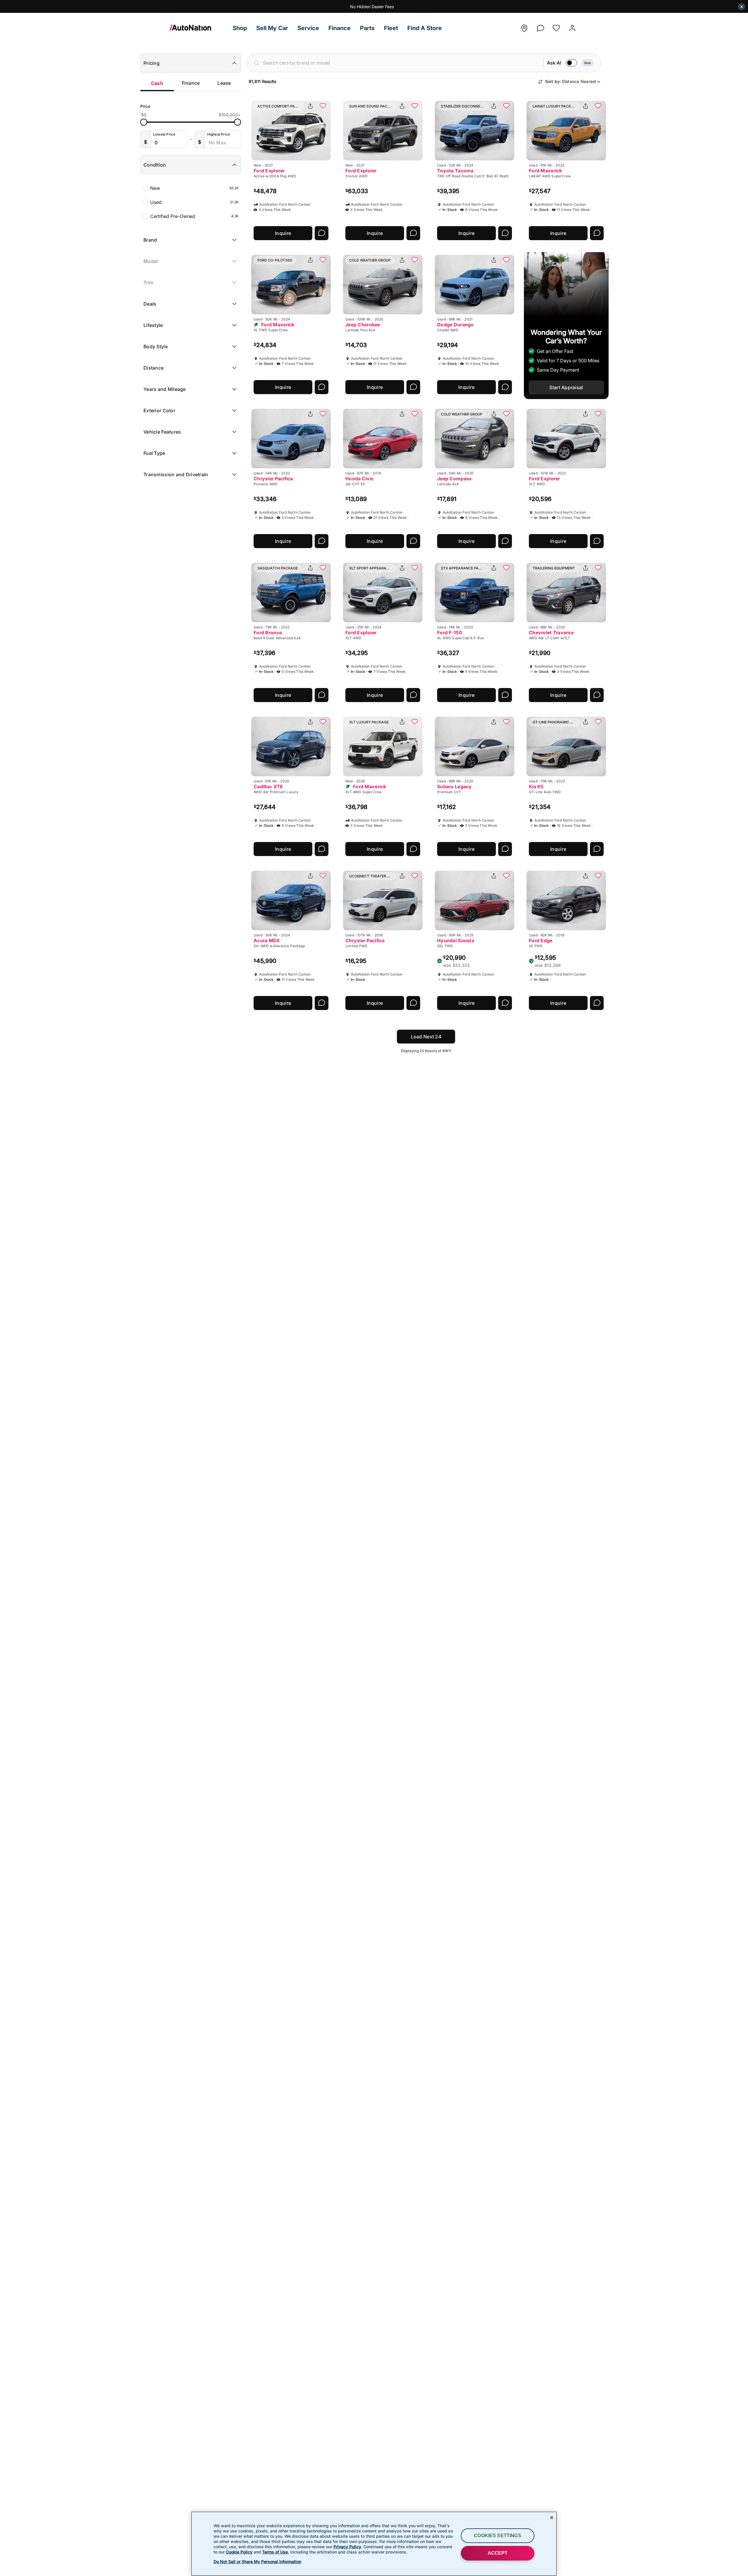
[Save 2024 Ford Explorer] (415, 568)
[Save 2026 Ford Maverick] (415, 722)
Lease (224, 83)
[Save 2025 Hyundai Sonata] (506, 876)
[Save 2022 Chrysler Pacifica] (323, 414)
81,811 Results (262, 81)
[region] (374, 2544)
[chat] (540, 26)
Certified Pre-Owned (194, 216)
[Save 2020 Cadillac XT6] (323, 722)
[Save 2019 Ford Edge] (598, 876)
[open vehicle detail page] (291, 131)
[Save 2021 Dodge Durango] (506, 260)
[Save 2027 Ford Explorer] (323, 106)
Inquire (283, 233)
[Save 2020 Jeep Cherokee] (415, 260)
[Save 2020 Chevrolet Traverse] (598, 568)
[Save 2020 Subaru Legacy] (506, 722)
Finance (191, 83)
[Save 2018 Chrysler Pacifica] (415, 876)
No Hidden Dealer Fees (372, 7)
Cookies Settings (498, 2536)
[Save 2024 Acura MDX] (323, 876)
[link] (199, 28)
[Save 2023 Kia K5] (598, 722)
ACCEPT (498, 2553)
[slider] (144, 122)
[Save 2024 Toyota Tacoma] (506, 106)
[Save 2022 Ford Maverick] (598, 106)
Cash (157, 83)
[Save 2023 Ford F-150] (506, 568)
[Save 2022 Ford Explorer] (598, 414)
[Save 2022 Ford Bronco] (323, 568)
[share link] (310, 106)
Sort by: (571, 81)
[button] (240, 28)
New (194, 188)
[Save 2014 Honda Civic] (415, 414)
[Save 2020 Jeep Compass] (506, 414)
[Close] (552, 2518)
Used (194, 202)
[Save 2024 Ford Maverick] (323, 260)
